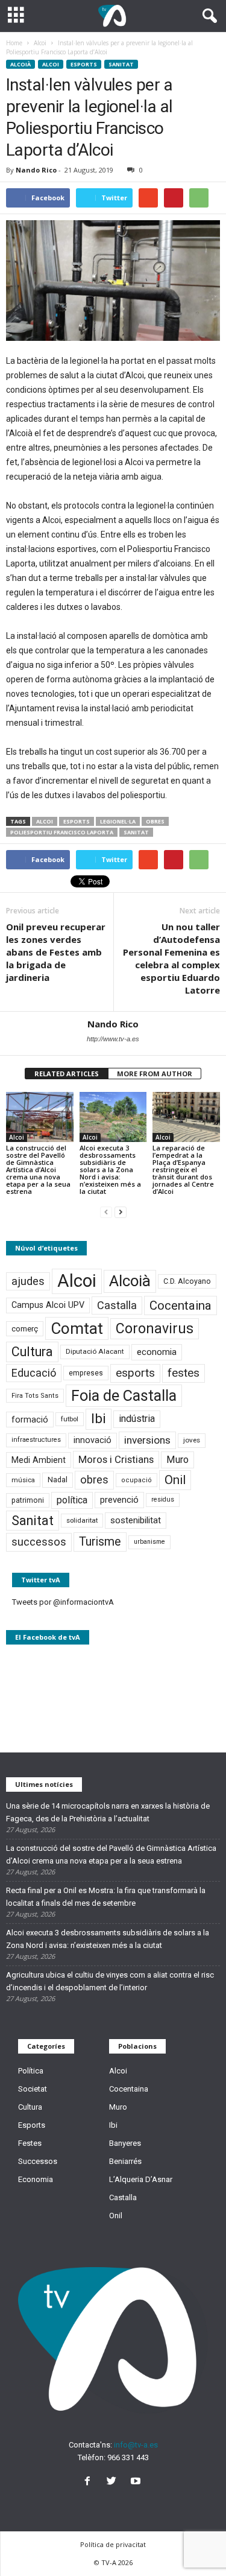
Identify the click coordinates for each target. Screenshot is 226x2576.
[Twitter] (114, 2482)
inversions (147, 1440)
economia (157, 1352)
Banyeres (125, 2143)
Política (31, 2071)
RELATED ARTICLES (67, 1074)
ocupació (137, 1480)
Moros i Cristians (116, 1459)
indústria (137, 1419)
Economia (36, 2179)
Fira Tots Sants (35, 1396)
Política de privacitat (113, 2544)
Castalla (117, 1305)
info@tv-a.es (136, 2445)
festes (184, 1373)
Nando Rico (36, 170)
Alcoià (20, 64)
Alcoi (51, 64)
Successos (38, 2161)
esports (77, 821)
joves (192, 1440)
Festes (30, 2143)
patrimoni (28, 1500)
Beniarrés (125, 2161)
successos (39, 1542)
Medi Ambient (39, 1460)
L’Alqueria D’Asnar (141, 2179)
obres (155, 821)
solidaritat (82, 1520)
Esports (84, 64)
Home (14, 43)
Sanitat (121, 64)
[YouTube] (137, 2482)
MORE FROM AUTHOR (155, 1074)
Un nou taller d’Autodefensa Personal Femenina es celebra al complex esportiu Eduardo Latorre (171, 958)
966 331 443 (128, 2457)
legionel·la (118, 821)
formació (30, 1420)
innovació (93, 1440)
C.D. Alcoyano (187, 1281)
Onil (175, 1480)
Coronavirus (155, 1329)
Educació (34, 1373)
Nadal (58, 1480)
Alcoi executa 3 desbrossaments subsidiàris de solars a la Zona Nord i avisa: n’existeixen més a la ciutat (110, 1169)
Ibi (99, 1419)
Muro (177, 1460)
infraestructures (36, 1440)
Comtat (77, 1328)
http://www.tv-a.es (113, 1039)
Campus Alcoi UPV (48, 1305)
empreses (86, 1373)
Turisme (100, 1542)
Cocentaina (180, 1305)
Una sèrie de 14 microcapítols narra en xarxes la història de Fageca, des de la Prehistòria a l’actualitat (108, 1812)
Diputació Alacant (95, 1351)
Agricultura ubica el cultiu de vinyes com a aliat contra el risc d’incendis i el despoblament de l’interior (110, 1981)
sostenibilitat (136, 1520)
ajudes (28, 1281)
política (72, 1500)
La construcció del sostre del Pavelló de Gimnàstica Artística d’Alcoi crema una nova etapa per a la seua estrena (38, 1169)
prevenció (119, 1500)
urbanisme (149, 1542)
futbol (70, 1419)
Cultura (32, 1352)
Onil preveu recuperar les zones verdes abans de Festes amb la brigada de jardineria (56, 952)
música (23, 1480)
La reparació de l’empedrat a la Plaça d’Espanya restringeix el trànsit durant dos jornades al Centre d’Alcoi (183, 1169)
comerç (25, 1329)
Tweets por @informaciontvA (63, 1602)
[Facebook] (90, 2482)
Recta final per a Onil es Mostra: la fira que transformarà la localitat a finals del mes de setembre (106, 1897)
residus (163, 1499)
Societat (33, 2089)
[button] (207, 16)
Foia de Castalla (124, 1395)
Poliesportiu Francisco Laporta (62, 832)
